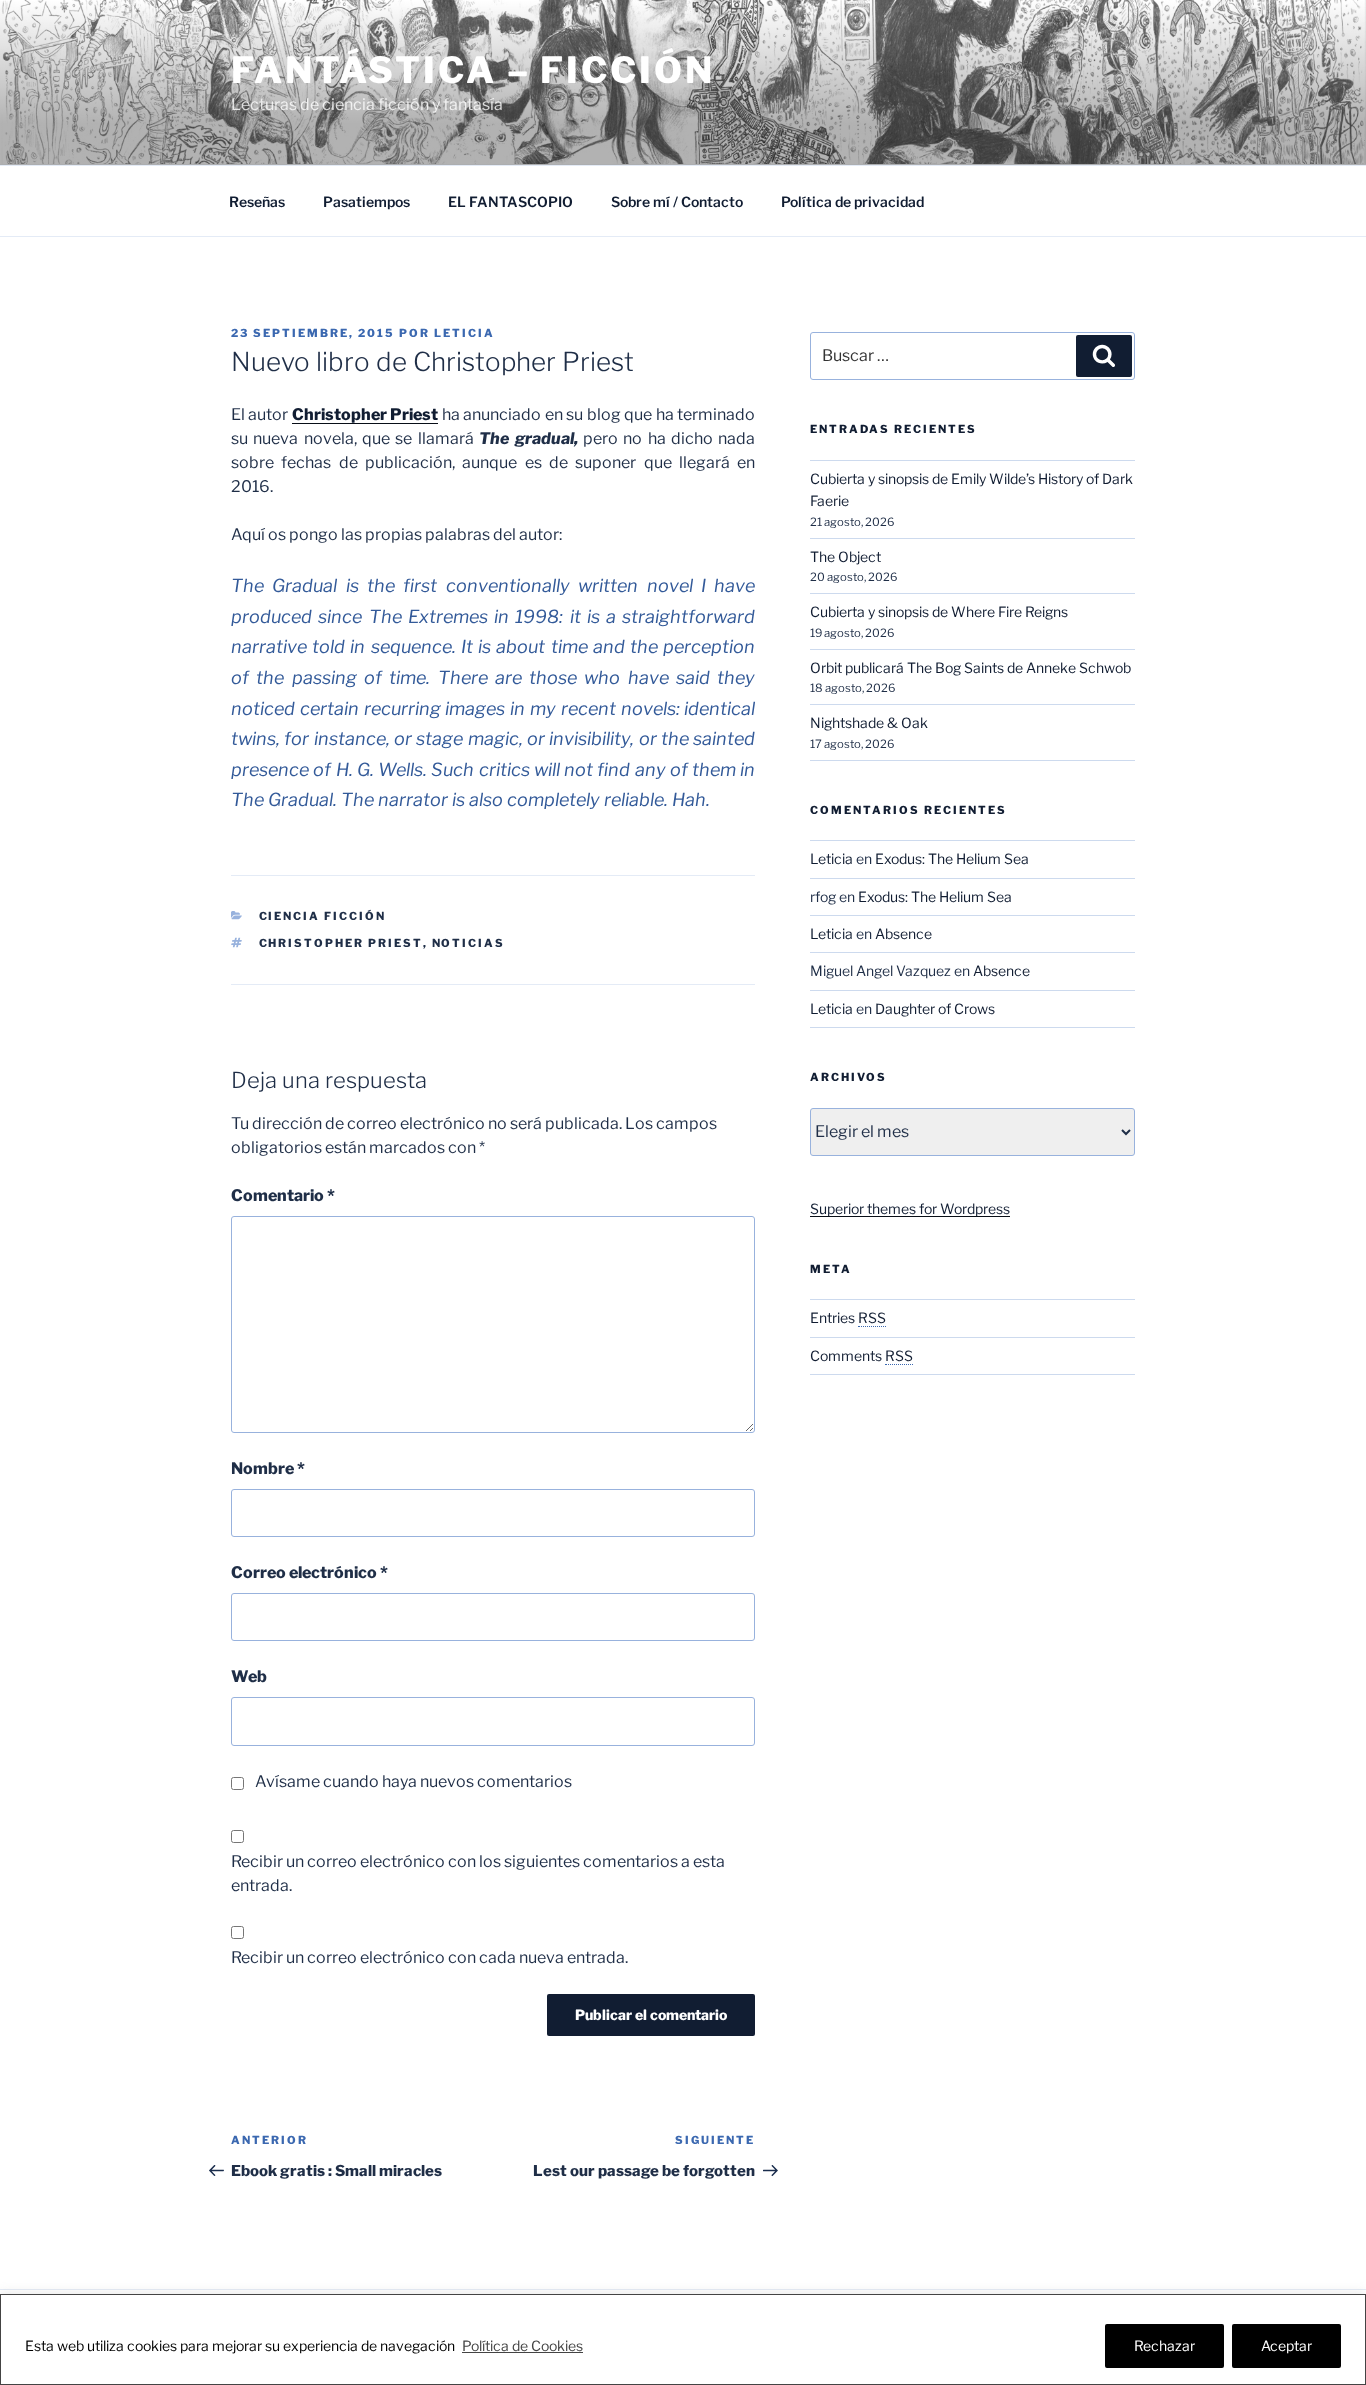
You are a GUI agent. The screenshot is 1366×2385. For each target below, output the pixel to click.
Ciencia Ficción (323, 916)
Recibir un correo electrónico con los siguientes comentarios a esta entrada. (478, 1873)
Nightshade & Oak (869, 722)
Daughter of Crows (935, 1008)
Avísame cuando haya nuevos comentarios (413, 1781)
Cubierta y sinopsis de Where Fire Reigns (939, 611)
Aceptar (1286, 2345)
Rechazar (1164, 2345)
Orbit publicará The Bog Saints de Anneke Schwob (970, 667)
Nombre (268, 1468)
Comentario (283, 1195)
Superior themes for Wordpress (910, 1208)
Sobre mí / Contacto (677, 201)
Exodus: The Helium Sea (952, 858)
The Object (845, 556)
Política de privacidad (852, 201)
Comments (861, 1355)
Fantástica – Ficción (473, 70)
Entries (848, 1317)
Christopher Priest (365, 414)
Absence (903, 933)
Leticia (464, 333)
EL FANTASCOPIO (510, 201)
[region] (683, 2339)
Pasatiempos (366, 201)
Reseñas (257, 201)
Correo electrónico (309, 1572)
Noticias (469, 943)
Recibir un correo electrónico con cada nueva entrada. (429, 1957)
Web (249, 1676)
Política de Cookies (522, 2345)
